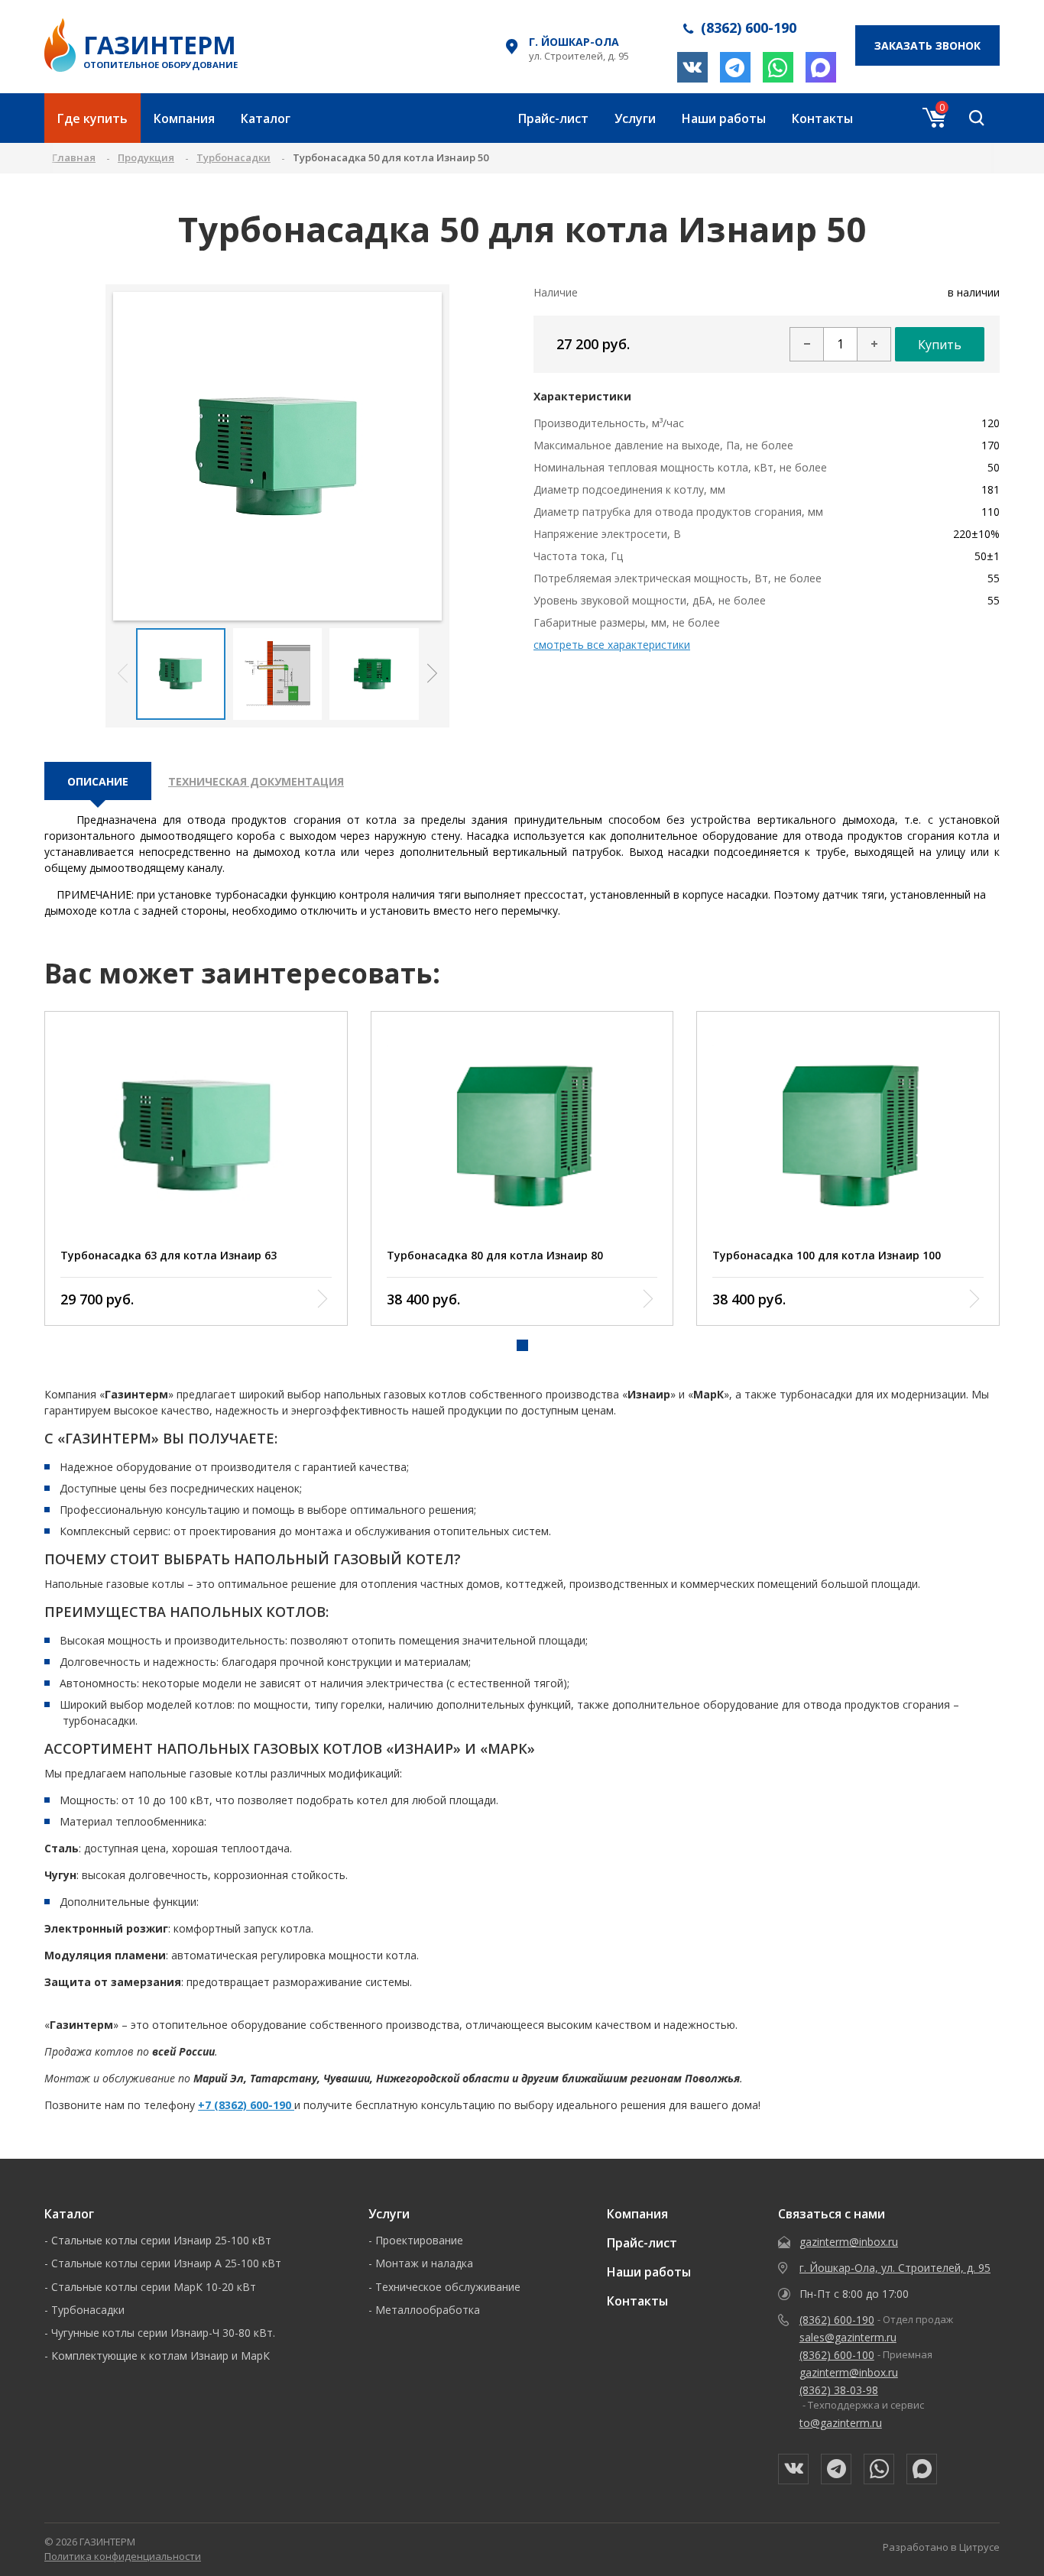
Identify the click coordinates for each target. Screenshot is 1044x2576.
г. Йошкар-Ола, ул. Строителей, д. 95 (895, 2268)
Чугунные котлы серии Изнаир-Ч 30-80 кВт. (163, 2333)
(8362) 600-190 (837, 2320)
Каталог (266, 118)
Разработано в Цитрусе (941, 2547)
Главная (74, 157)
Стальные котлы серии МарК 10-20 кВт (154, 2287)
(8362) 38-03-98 (839, 2390)
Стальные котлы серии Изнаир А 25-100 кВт (166, 2263)
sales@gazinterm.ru (848, 2337)
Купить (940, 345)
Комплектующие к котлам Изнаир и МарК (160, 2356)
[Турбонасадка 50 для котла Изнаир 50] (278, 456)
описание (98, 781)
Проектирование (419, 2240)
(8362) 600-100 (837, 2355)
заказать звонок (927, 45)
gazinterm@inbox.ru (849, 2242)
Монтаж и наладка (424, 2263)
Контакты (822, 118)
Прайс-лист (553, 118)
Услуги (635, 118)
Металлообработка (428, 2310)
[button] (432, 674)
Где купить (92, 118)
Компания (184, 118)
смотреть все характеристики (612, 645)
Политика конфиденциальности (123, 2556)
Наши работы (724, 118)
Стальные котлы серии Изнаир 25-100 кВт (161, 2240)
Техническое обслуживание (448, 2287)
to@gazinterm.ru (841, 2423)
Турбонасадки (88, 2310)
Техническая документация (256, 781)
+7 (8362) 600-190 (246, 2105)
